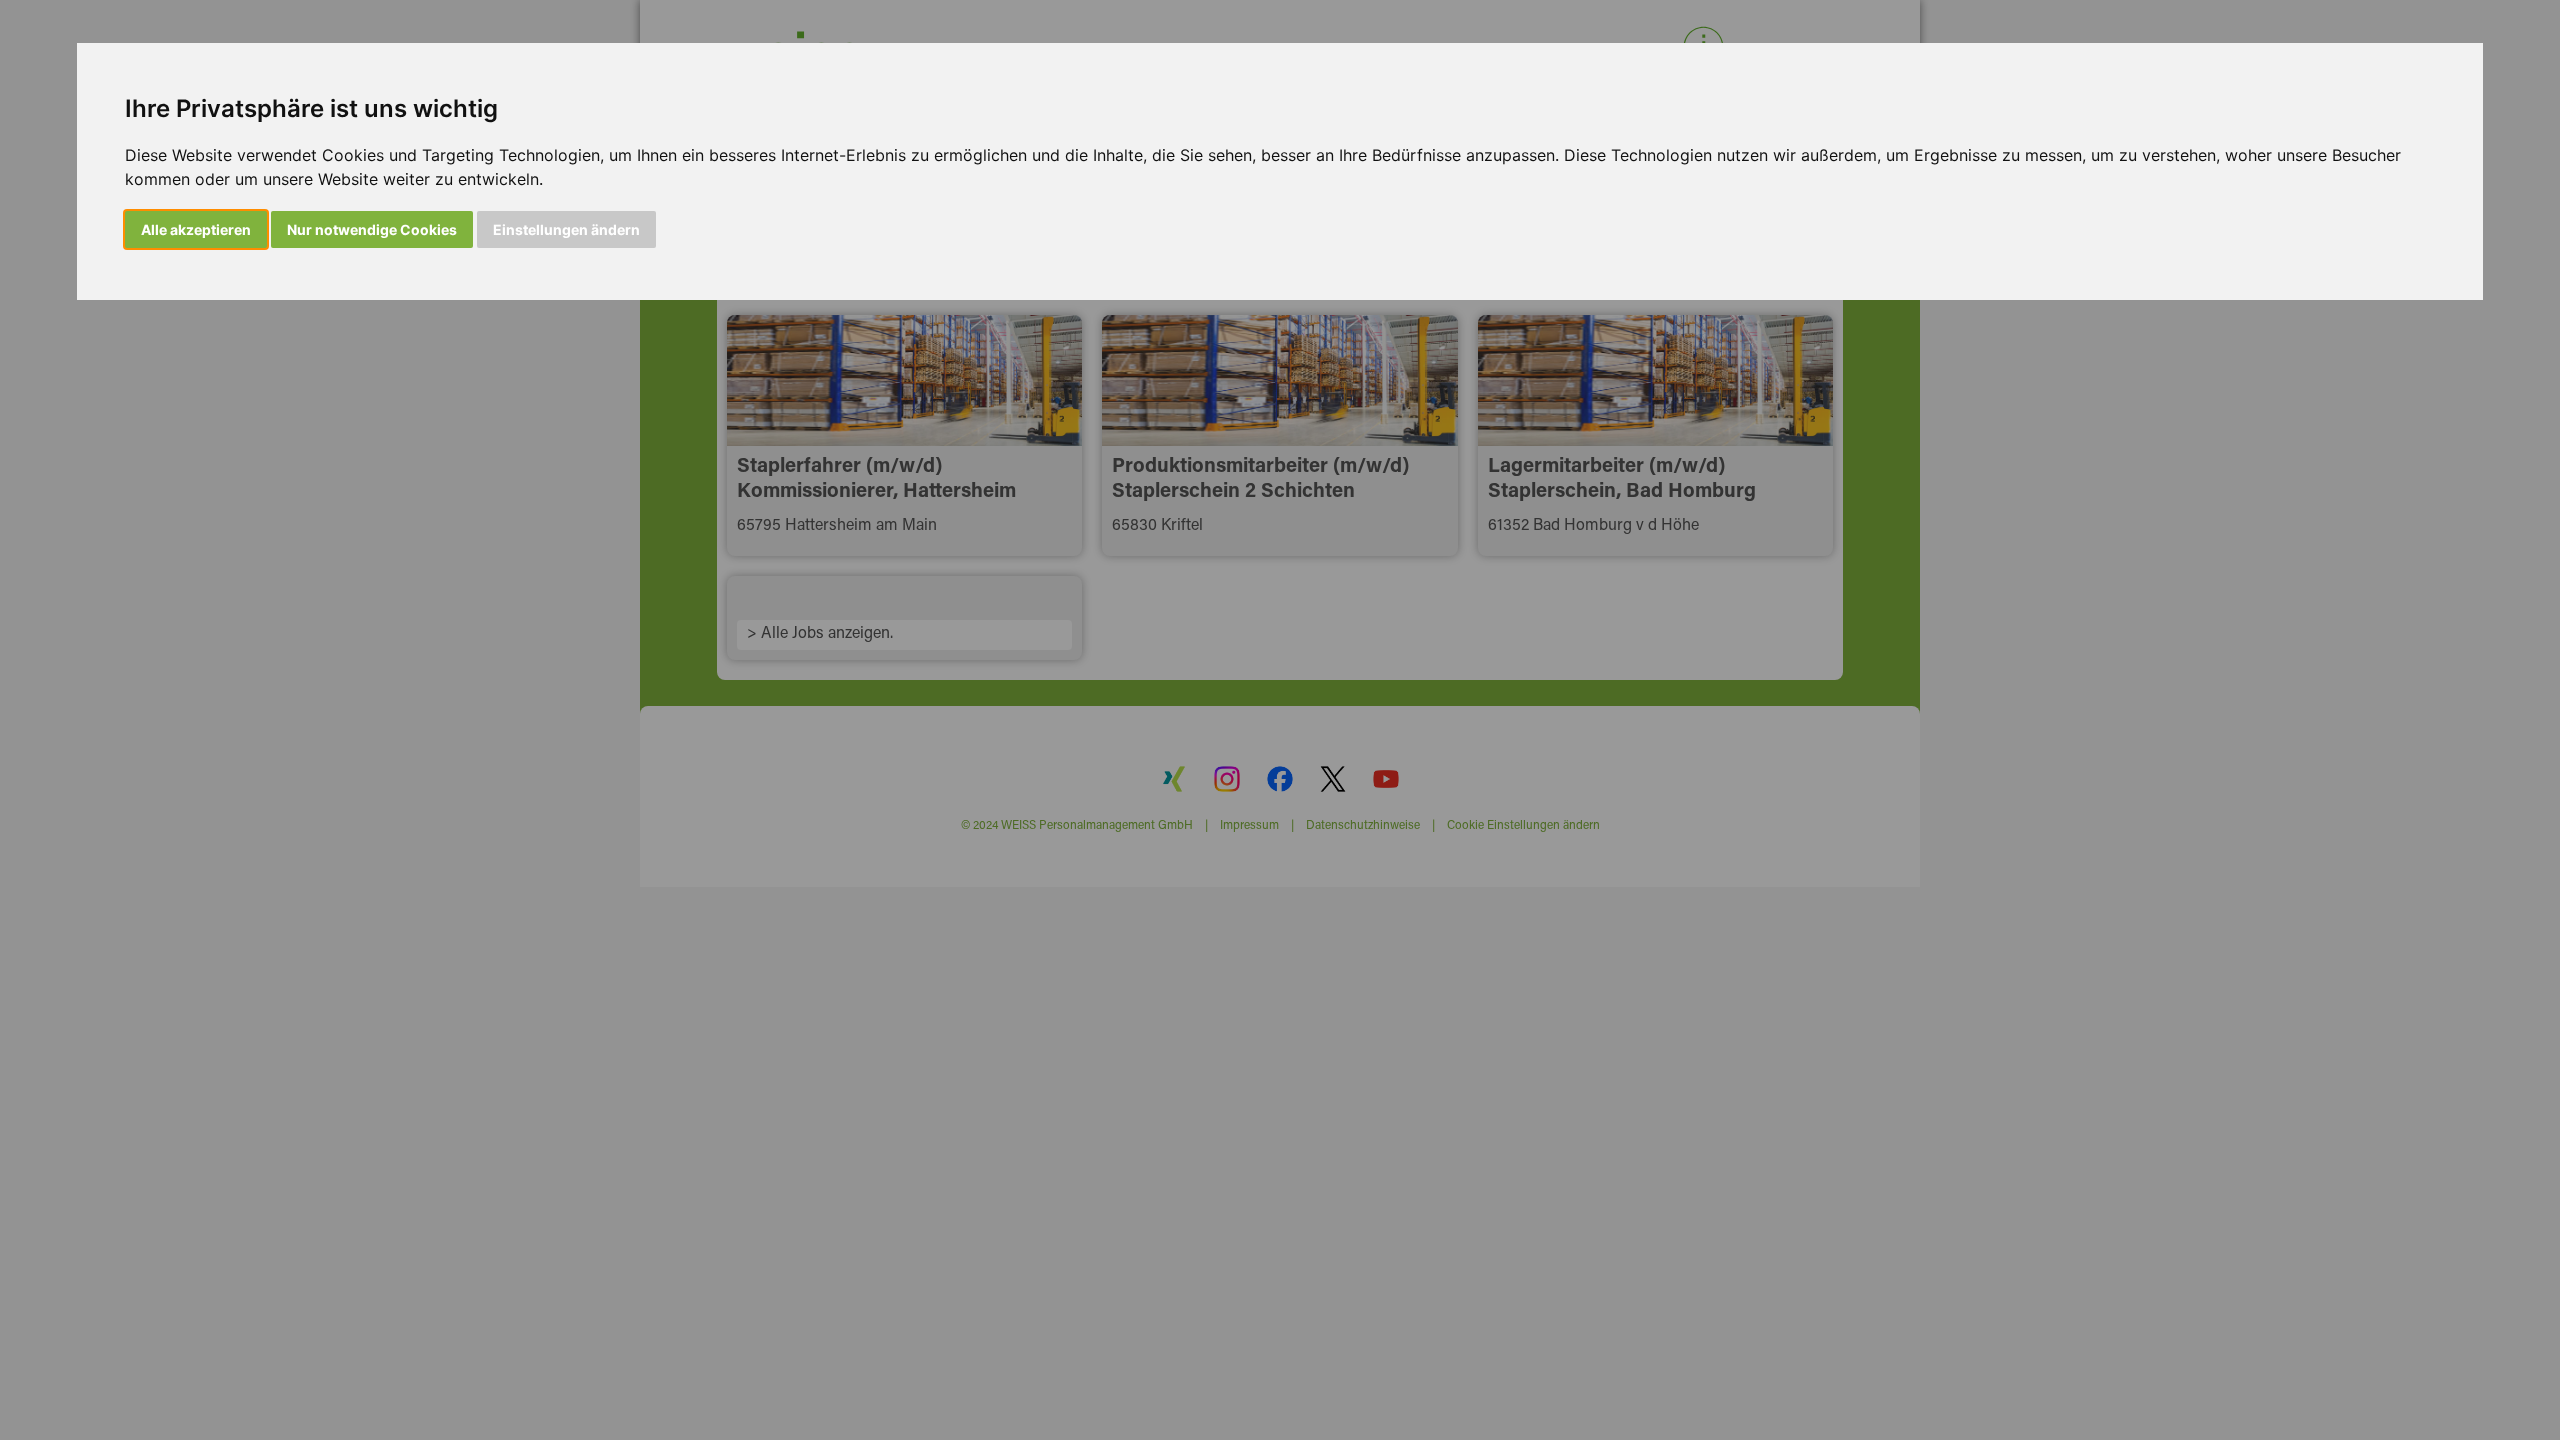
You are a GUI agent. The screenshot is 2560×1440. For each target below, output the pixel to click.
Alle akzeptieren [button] (196, 229)
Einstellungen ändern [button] (566, 229)
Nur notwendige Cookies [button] (372, 229)
